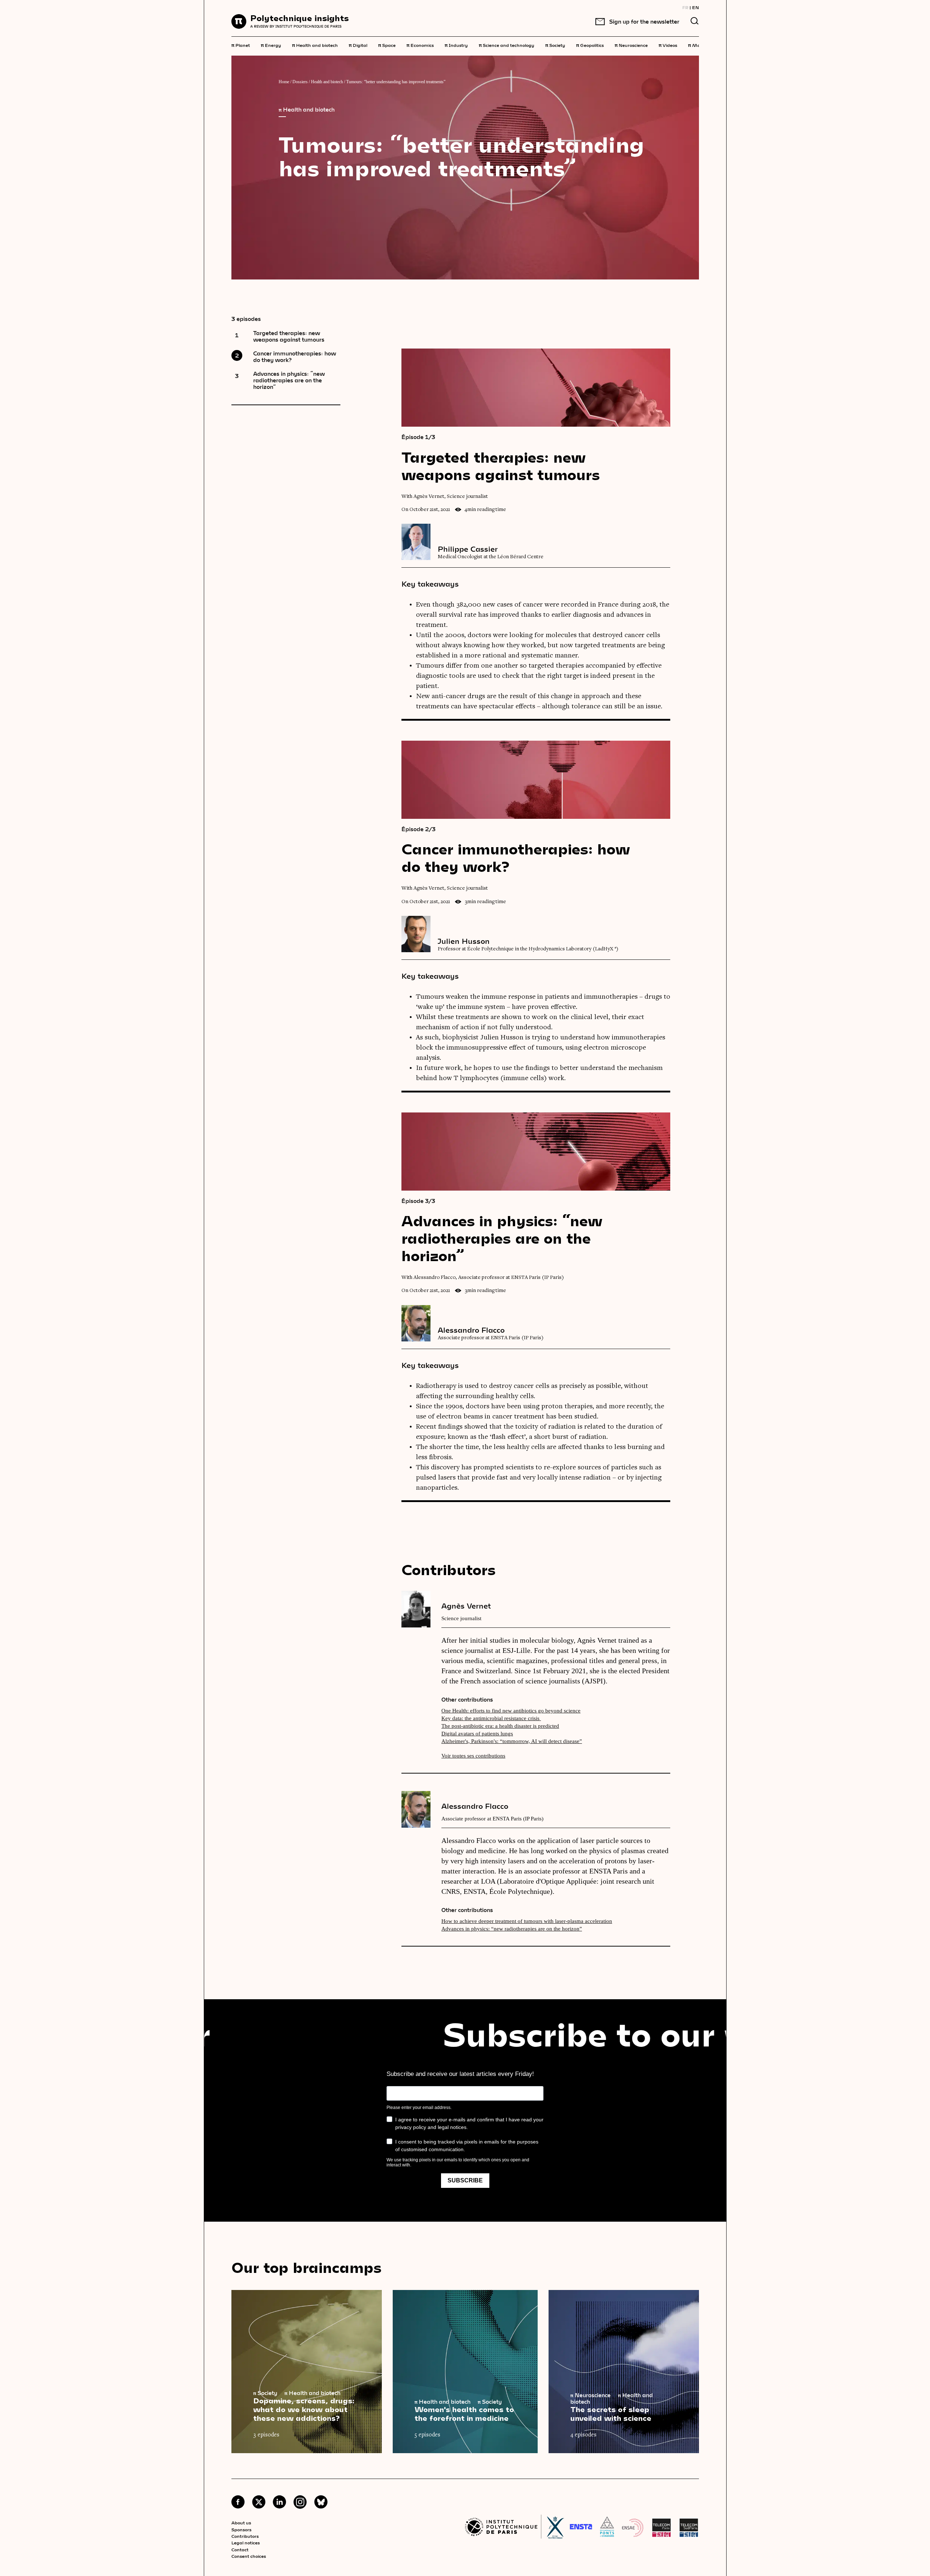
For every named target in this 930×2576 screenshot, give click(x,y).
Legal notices (246, 2543)
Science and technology (507, 45)
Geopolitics (590, 45)
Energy (271, 45)
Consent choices (249, 2556)
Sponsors (241, 2529)
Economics (420, 45)
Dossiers (300, 82)
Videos (668, 45)
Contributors (245, 2536)
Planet (241, 45)
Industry (456, 45)
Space (387, 45)
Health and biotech (315, 45)
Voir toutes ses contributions (473, 1756)
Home (284, 82)
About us (241, 2523)
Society (555, 45)
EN (696, 7)
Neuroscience (631, 45)
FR (685, 7)
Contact (240, 2549)
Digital (358, 45)
